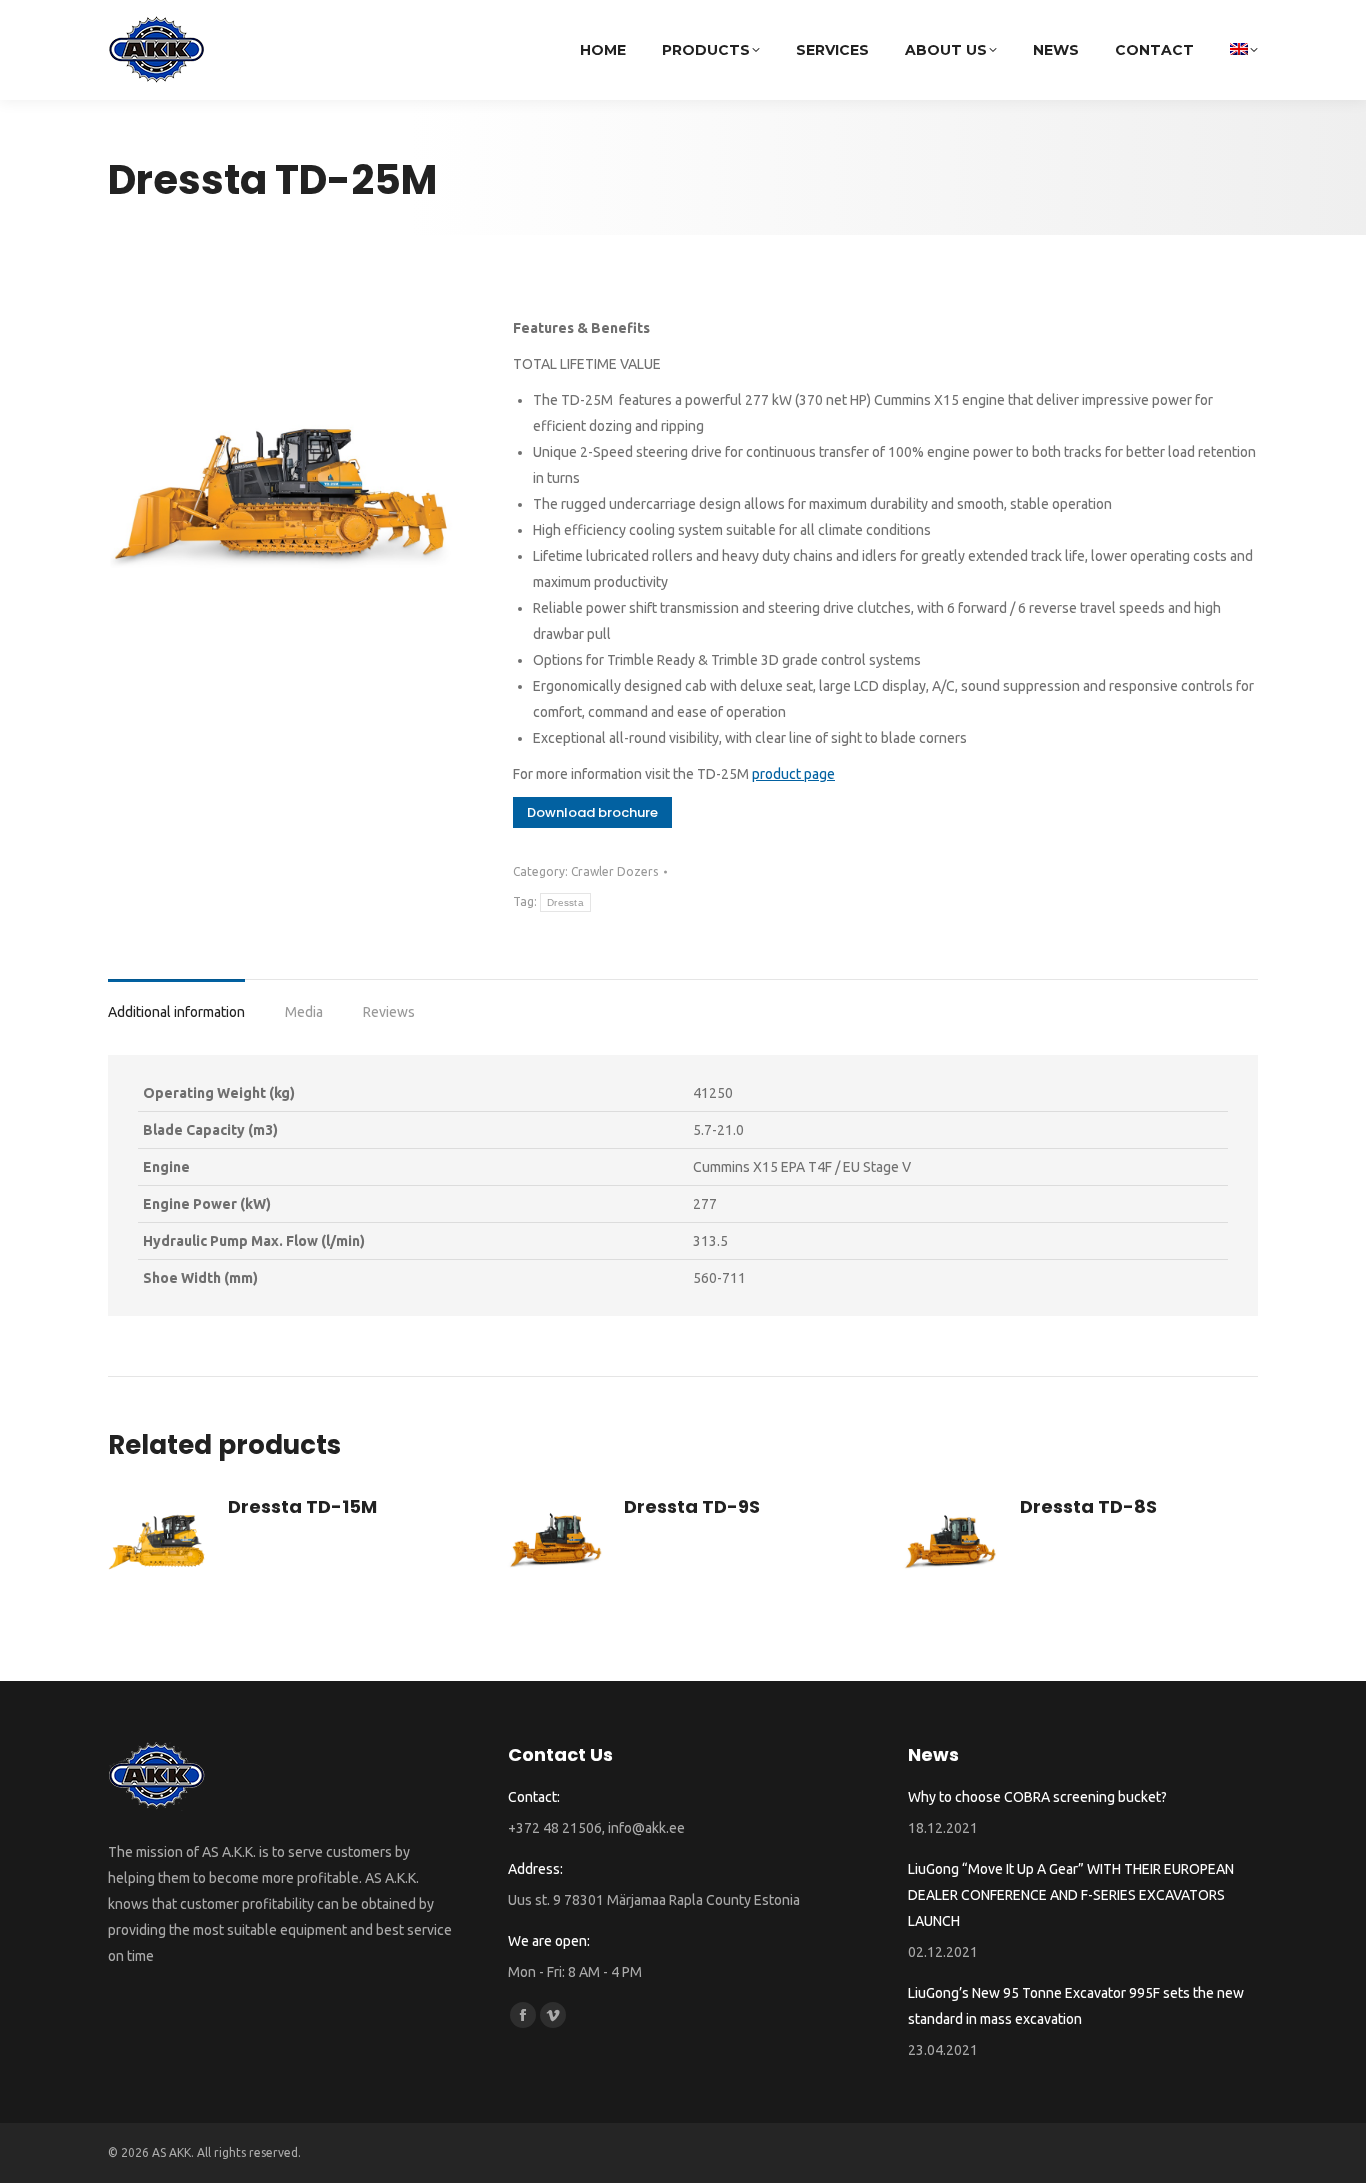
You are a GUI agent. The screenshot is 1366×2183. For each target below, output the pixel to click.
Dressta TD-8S (1088, 1506)
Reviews (389, 1012)
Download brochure (592, 812)
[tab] (176, 1002)
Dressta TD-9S (692, 1506)
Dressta (565, 902)
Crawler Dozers (614, 871)
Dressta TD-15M (302, 1506)
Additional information (176, 1012)
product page (793, 774)
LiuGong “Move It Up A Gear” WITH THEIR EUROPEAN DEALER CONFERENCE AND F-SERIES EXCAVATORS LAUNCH (1071, 1895)
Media (304, 1012)
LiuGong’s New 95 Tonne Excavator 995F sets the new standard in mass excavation (1076, 2006)
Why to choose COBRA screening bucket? (1037, 1797)
